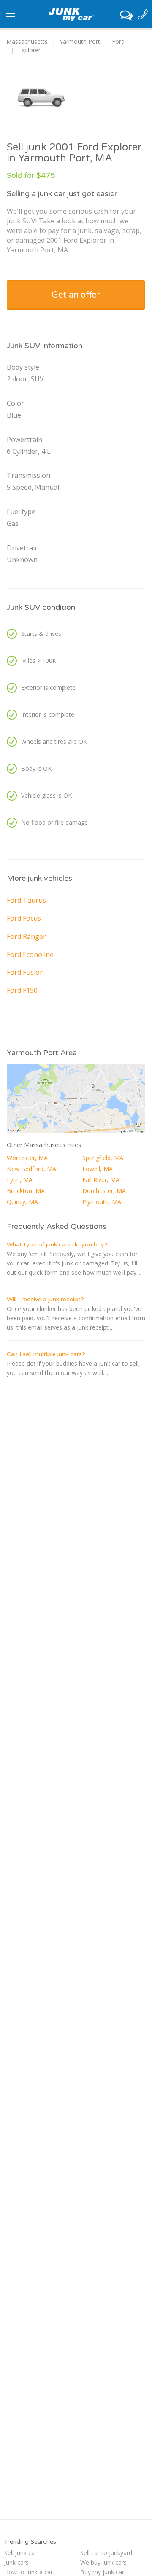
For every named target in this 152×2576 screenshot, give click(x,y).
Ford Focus (24, 918)
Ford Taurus (26, 900)
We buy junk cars (103, 2562)
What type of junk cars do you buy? (57, 1245)
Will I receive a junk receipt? (45, 1299)
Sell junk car (20, 2553)
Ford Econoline (30, 954)
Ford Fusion (25, 972)
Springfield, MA (103, 1158)
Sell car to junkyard (106, 2553)
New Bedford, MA (31, 1169)
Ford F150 (22, 990)
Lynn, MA (20, 1180)
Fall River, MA (101, 1180)
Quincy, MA (22, 1202)
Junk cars (16, 2562)
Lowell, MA (98, 1169)
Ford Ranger (26, 936)
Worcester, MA (27, 1158)
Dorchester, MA (104, 1191)
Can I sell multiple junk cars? (46, 1354)
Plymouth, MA (102, 1202)
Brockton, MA (26, 1191)
